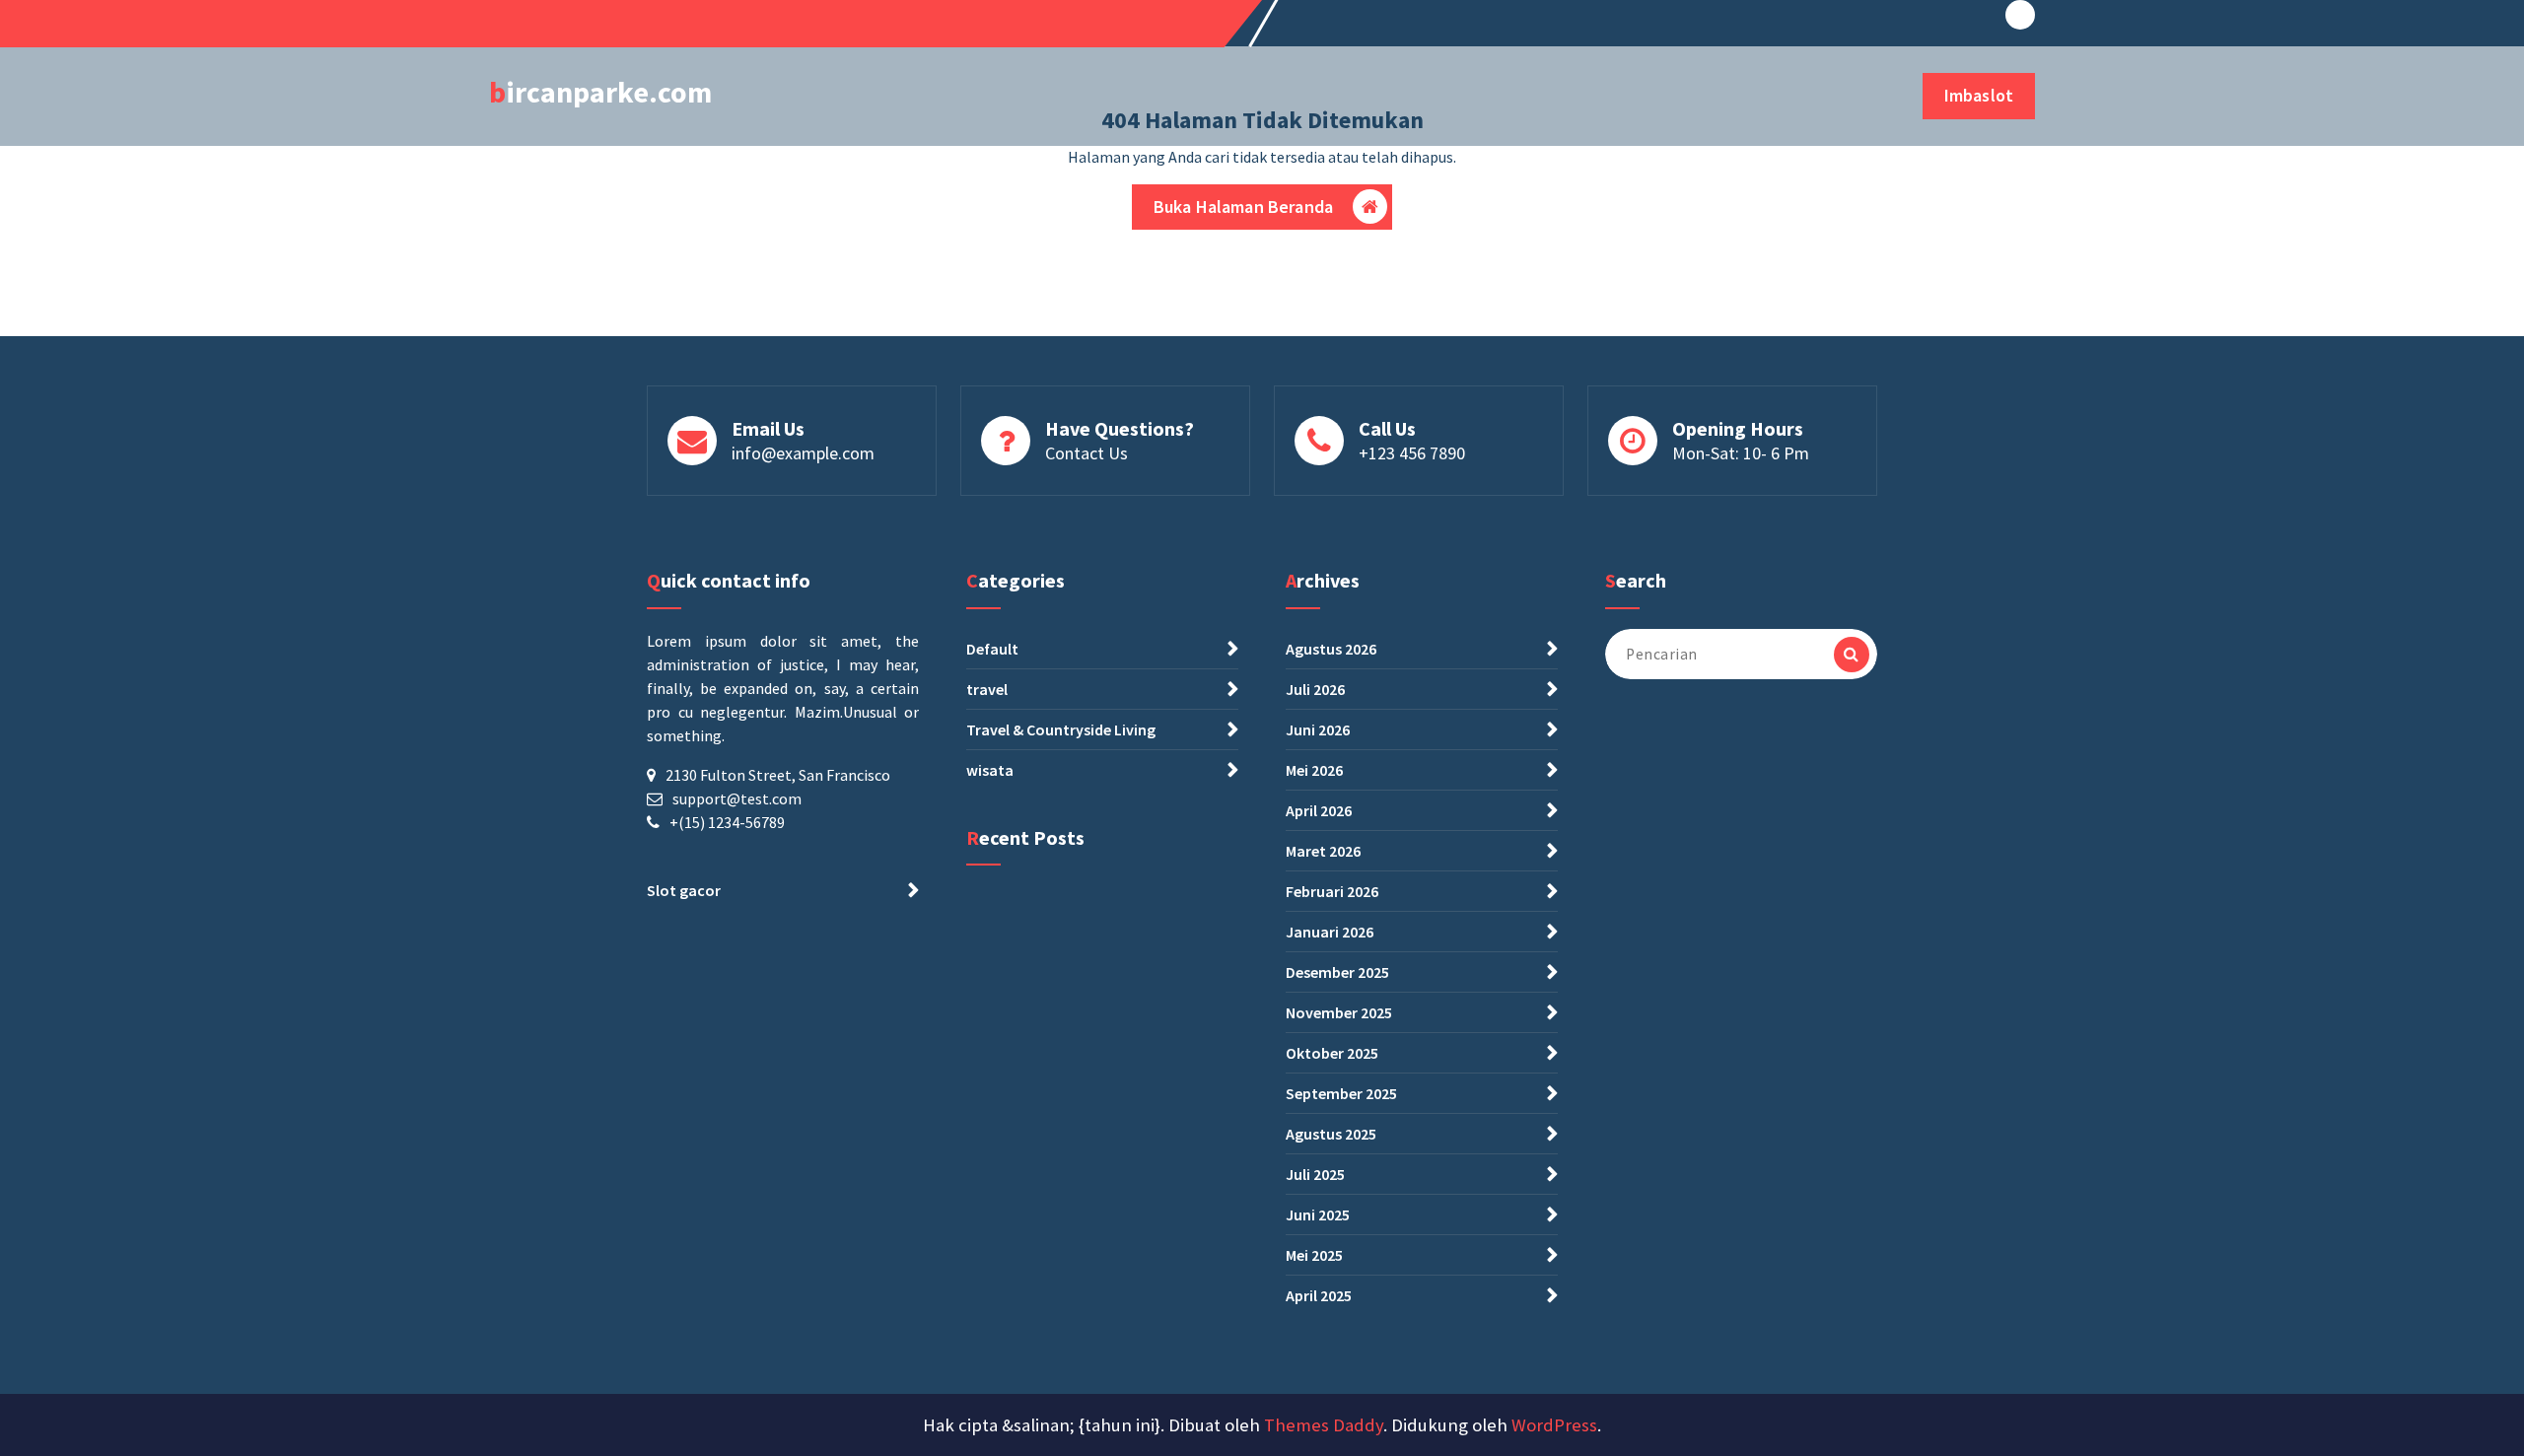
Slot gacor (684, 890)
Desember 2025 (1337, 972)
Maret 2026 (1323, 851)
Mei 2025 (1314, 1255)
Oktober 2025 (1332, 1053)
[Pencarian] (1852, 655)
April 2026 (1319, 810)
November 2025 (1339, 1012)
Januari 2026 (1330, 932)
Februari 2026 (1332, 891)
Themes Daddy (1324, 1425)
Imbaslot (1979, 95)
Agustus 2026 (1331, 649)
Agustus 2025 (1331, 1134)
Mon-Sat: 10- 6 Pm (1741, 453)
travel (987, 689)
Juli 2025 (1315, 1174)
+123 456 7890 (1412, 453)
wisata (990, 770)
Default (992, 649)
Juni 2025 (1318, 1214)
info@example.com (803, 453)
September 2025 (1341, 1093)
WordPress (1554, 1425)
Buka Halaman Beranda (1243, 207)
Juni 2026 (1318, 729)
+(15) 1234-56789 (727, 822)
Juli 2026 (1315, 689)
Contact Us (1087, 453)
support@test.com (737, 798)
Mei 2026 (1314, 770)
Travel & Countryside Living (1061, 729)
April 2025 (1319, 1295)
